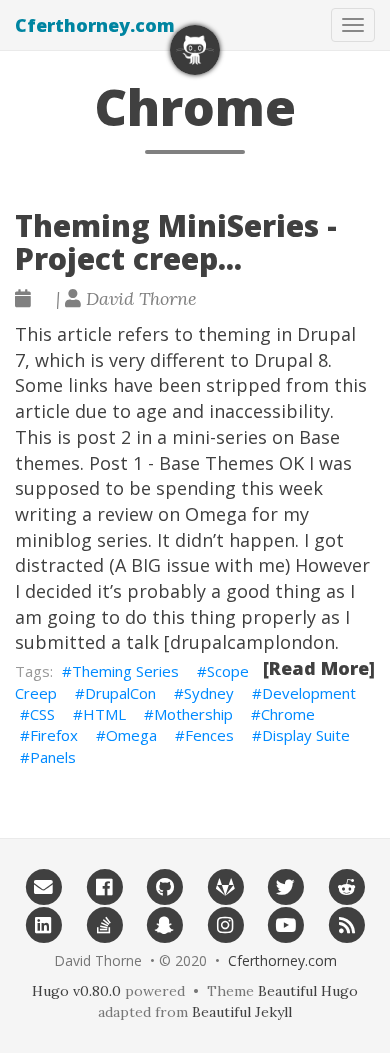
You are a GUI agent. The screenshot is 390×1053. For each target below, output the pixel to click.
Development (309, 693)
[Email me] (43, 887)
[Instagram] (225, 924)
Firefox (54, 735)
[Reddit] (346, 887)
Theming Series (125, 671)
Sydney (209, 693)
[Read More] (319, 668)
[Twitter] (286, 887)
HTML (104, 714)
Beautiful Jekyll (242, 1012)
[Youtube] (286, 924)
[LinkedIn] (43, 924)
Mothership (193, 714)
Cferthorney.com (95, 25)
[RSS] (346, 924)
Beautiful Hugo (308, 991)
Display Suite (306, 735)
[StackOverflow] (104, 924)
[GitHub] (164, 887)
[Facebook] (104, 887)
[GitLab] (225, 887)
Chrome (288, 714)
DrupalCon (120, 693)
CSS (42, 714)
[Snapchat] (164, 924)
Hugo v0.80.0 (76, 991)
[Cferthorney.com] (195, 50)
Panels (53, 757)
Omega (131, 735)
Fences (209, 735)
